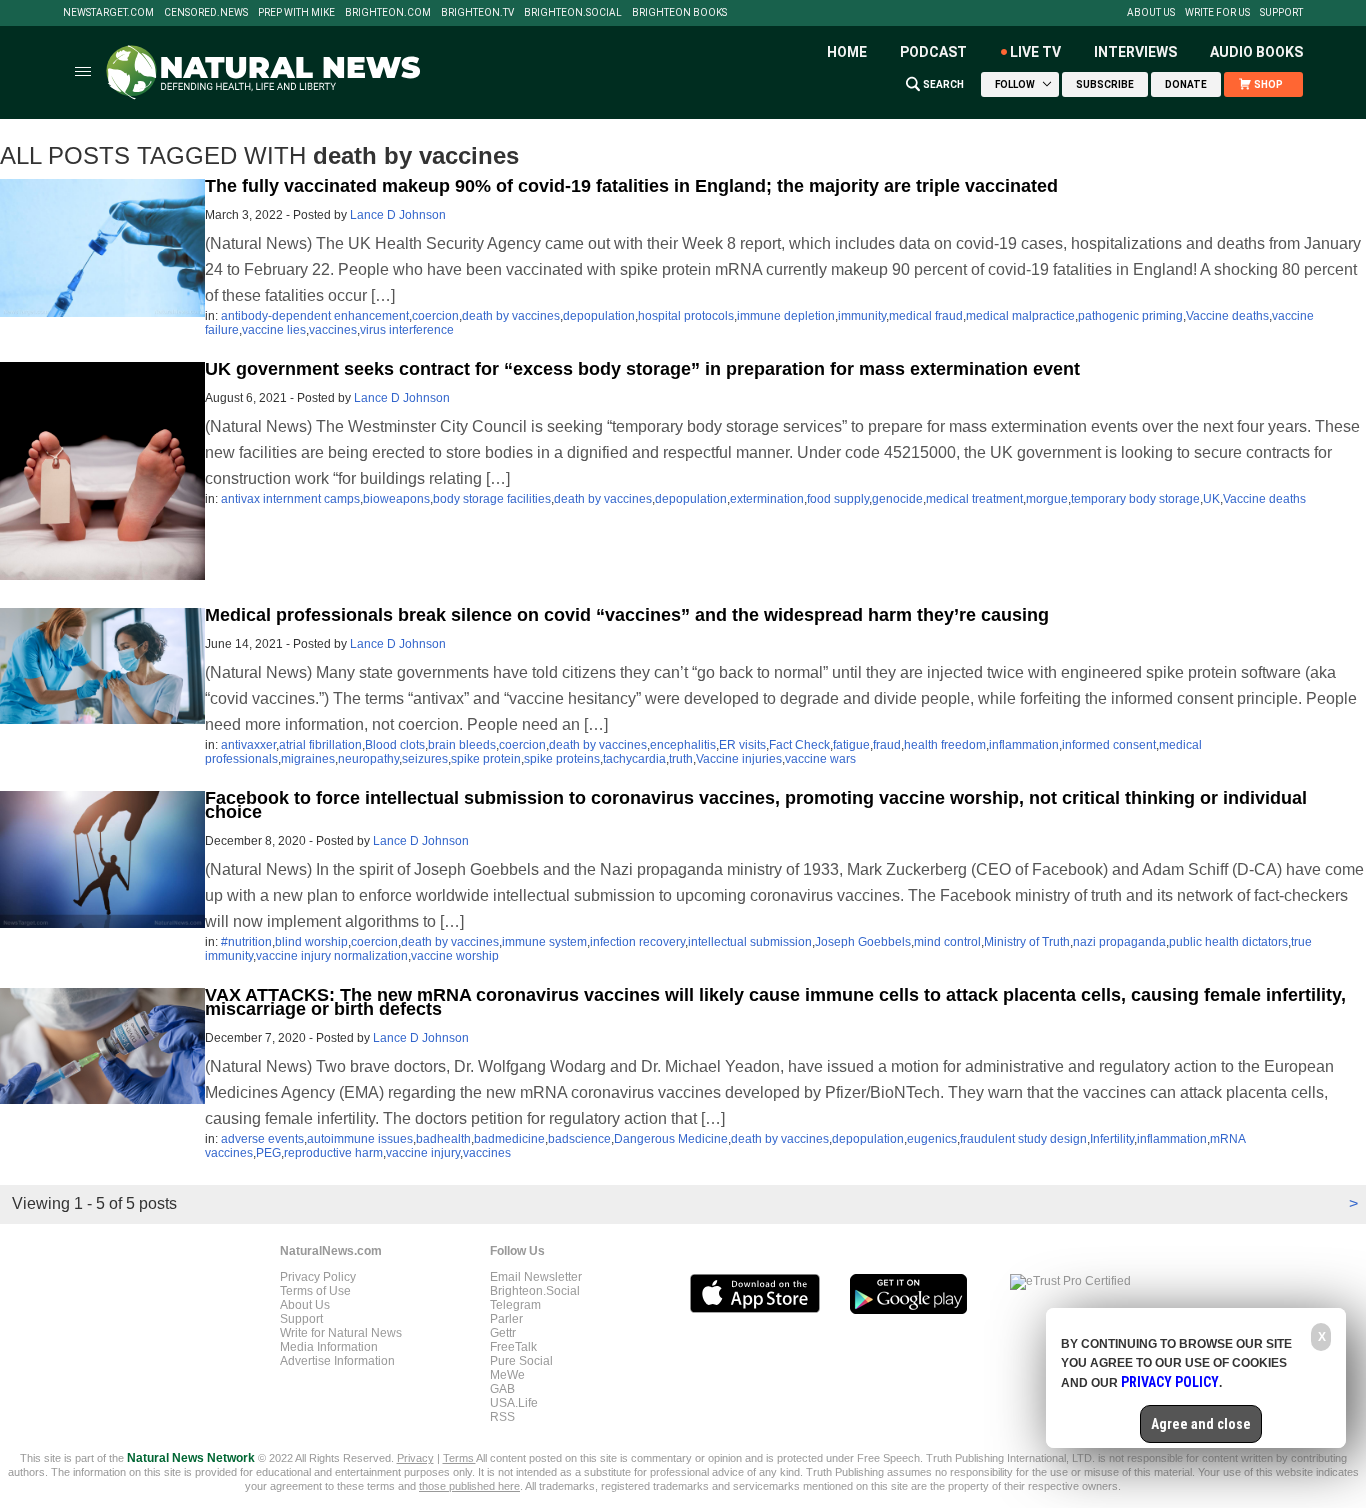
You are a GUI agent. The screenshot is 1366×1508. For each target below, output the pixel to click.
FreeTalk (513, 1347)
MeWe (507, 1375)
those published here (469, 1486)
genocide (897, 499)
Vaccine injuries (739, 759)
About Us (1151, 13)
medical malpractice (1020, 316)
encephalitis (683, 745)
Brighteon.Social (573, 13)
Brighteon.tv (477, 13)
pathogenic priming (1130, 316)
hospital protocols (686, 316)
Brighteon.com (388, 13)
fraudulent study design (1023, 1139)
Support (1281, 13)
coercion (435, 316)
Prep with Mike (296, 13)
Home (847, 52)
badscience (579, 1139)
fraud (887, 745)
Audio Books (1256, 52)
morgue (1047, 499)
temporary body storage (1135, 499)
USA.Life (514, 1403)
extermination (767, 499)
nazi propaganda (1119, 942)
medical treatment (974, 499)
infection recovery (637, 942)
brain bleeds (462, 745)
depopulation (599, 316)
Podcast (933, 52)
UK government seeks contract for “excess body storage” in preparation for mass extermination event (642, 369)
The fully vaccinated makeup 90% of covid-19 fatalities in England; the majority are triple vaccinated (631, 186)
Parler (506, 1319)
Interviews (1135, 52)
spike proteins (562, 759)
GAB (502, 1389)
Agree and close (1201, 1424)
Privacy (415, 1458)
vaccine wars (820, 759)
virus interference (407, 330)
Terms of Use (315, 1291)
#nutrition (246, 942)
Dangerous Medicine (671, 1139)
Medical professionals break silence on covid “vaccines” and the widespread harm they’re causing (627, 615)
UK (1211, 499)
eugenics (932, 1139)
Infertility (1112, 1139)
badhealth (443, 1139)
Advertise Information (337, 1361)
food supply (838, 499)
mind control (947, 942)
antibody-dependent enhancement (315, 316)
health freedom (945, 745)
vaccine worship (455, 956)
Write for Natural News (341, 1333)
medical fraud (926, 316)
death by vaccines (511, 316)
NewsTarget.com (108, 13)
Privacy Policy (318, 1277)
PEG (268, 1153)
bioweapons (396, 499)
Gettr (503, 1333)
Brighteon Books (679, 13)
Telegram (515, 1305)
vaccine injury (423, 1153)
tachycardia (634, 759)
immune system (544, 942)
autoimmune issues (360, 1139)
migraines (308, 759)
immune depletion (786, 316)
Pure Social (521, 1361)
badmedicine (509, 1139)
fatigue (851, 745)
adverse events (262, 1139)
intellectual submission (750, 942)
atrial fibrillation (320, 745)
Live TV (1035, 52)
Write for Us (1217, 13)
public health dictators (1228, 942)
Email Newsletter (536, 1277)
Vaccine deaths (1227, 316)
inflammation (1024, 745)
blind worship (311, 942)
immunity (862, 316)
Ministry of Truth (1027, 942)
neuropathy (368, 759)
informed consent (1109, 745)
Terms (459, 1458)
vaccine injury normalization (332, 956)
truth (681, 759)
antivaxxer (248, 745)
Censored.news (206, 13)
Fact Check (799, 745)
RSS (502, 1417)
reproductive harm (333, 1153)
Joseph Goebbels (863, 942)
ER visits (742, 745)
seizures (425, 759)
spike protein (486, 759)
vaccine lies (274, 330)
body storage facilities (492, 499)
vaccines (333, 330)
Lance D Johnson (398, 215)
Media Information (329, 1347)
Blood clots (395, 745)
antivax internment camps (290, 499)
